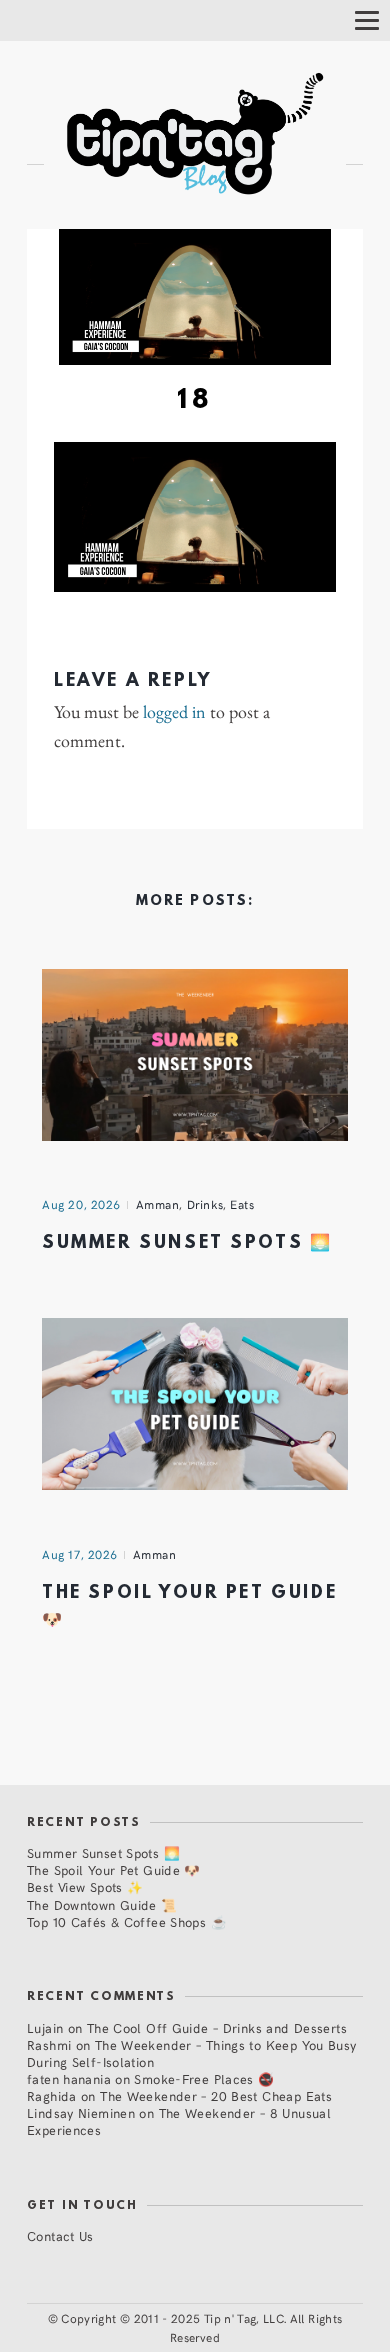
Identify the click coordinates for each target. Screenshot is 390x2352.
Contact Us (60, 2235)
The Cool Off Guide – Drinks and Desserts (217, 2027)
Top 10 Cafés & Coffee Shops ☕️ (127, 1921)
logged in (174, 712)
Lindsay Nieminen (81, 2112)
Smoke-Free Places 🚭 (204, 2078)
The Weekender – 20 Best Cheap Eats (216, 2095)
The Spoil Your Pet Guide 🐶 (114, 1869)
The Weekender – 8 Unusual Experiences (179, 2121)
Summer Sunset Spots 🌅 (187, 1243)
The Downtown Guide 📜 (102, 1904)
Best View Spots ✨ (85, 1886)
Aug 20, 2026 (81, 1204)
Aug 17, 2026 (80, 1554)
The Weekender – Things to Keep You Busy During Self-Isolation (192, 2053)
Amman (158, 1204)
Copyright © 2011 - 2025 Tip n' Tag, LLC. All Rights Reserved (201, 2327)
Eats (242, 1204)
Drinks (205, 1204)
